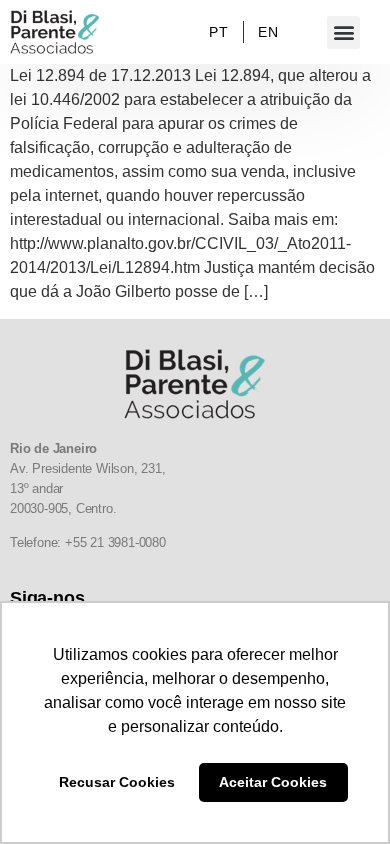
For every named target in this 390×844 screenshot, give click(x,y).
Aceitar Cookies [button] (273, 782)
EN (268, 32)
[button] (343, 32)
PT (218, 32)
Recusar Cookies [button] (117, 782)
